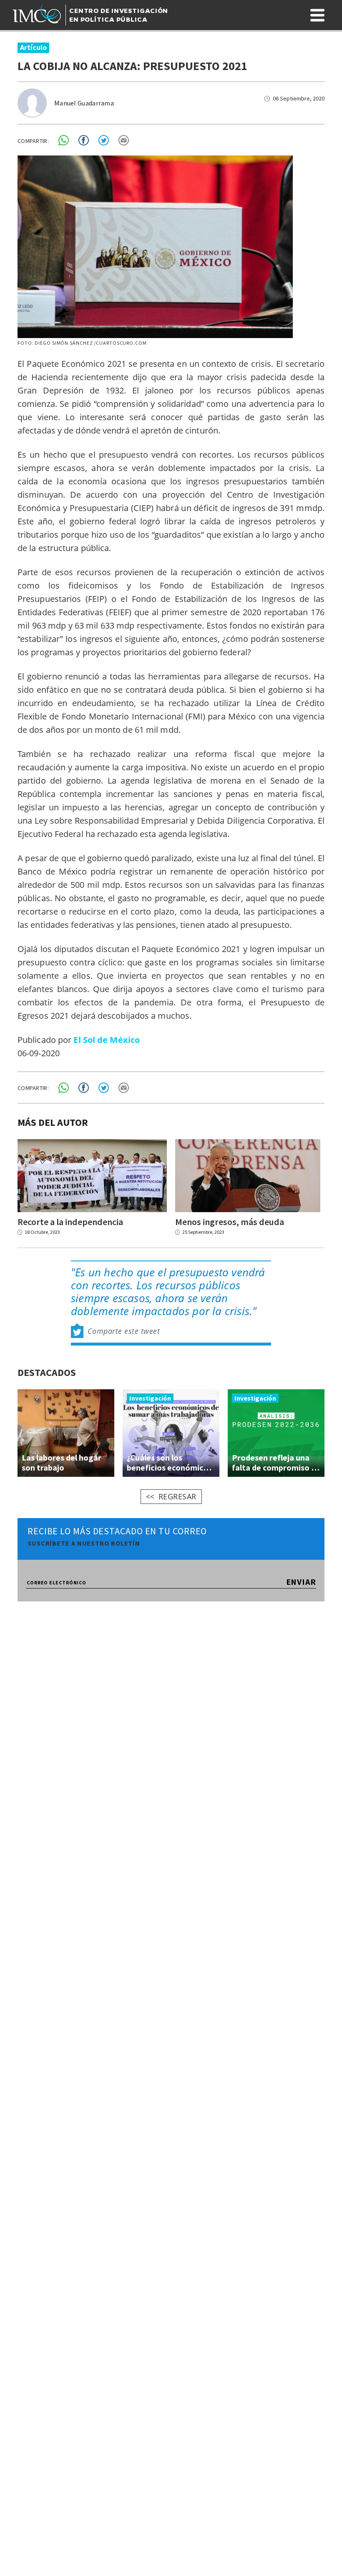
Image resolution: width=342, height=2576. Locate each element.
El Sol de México (107, 1040)
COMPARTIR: (33, 141)
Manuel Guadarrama (84, 103)
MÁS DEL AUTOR (53, 1122)
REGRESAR (177, 1496)
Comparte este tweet (124, 1331)
